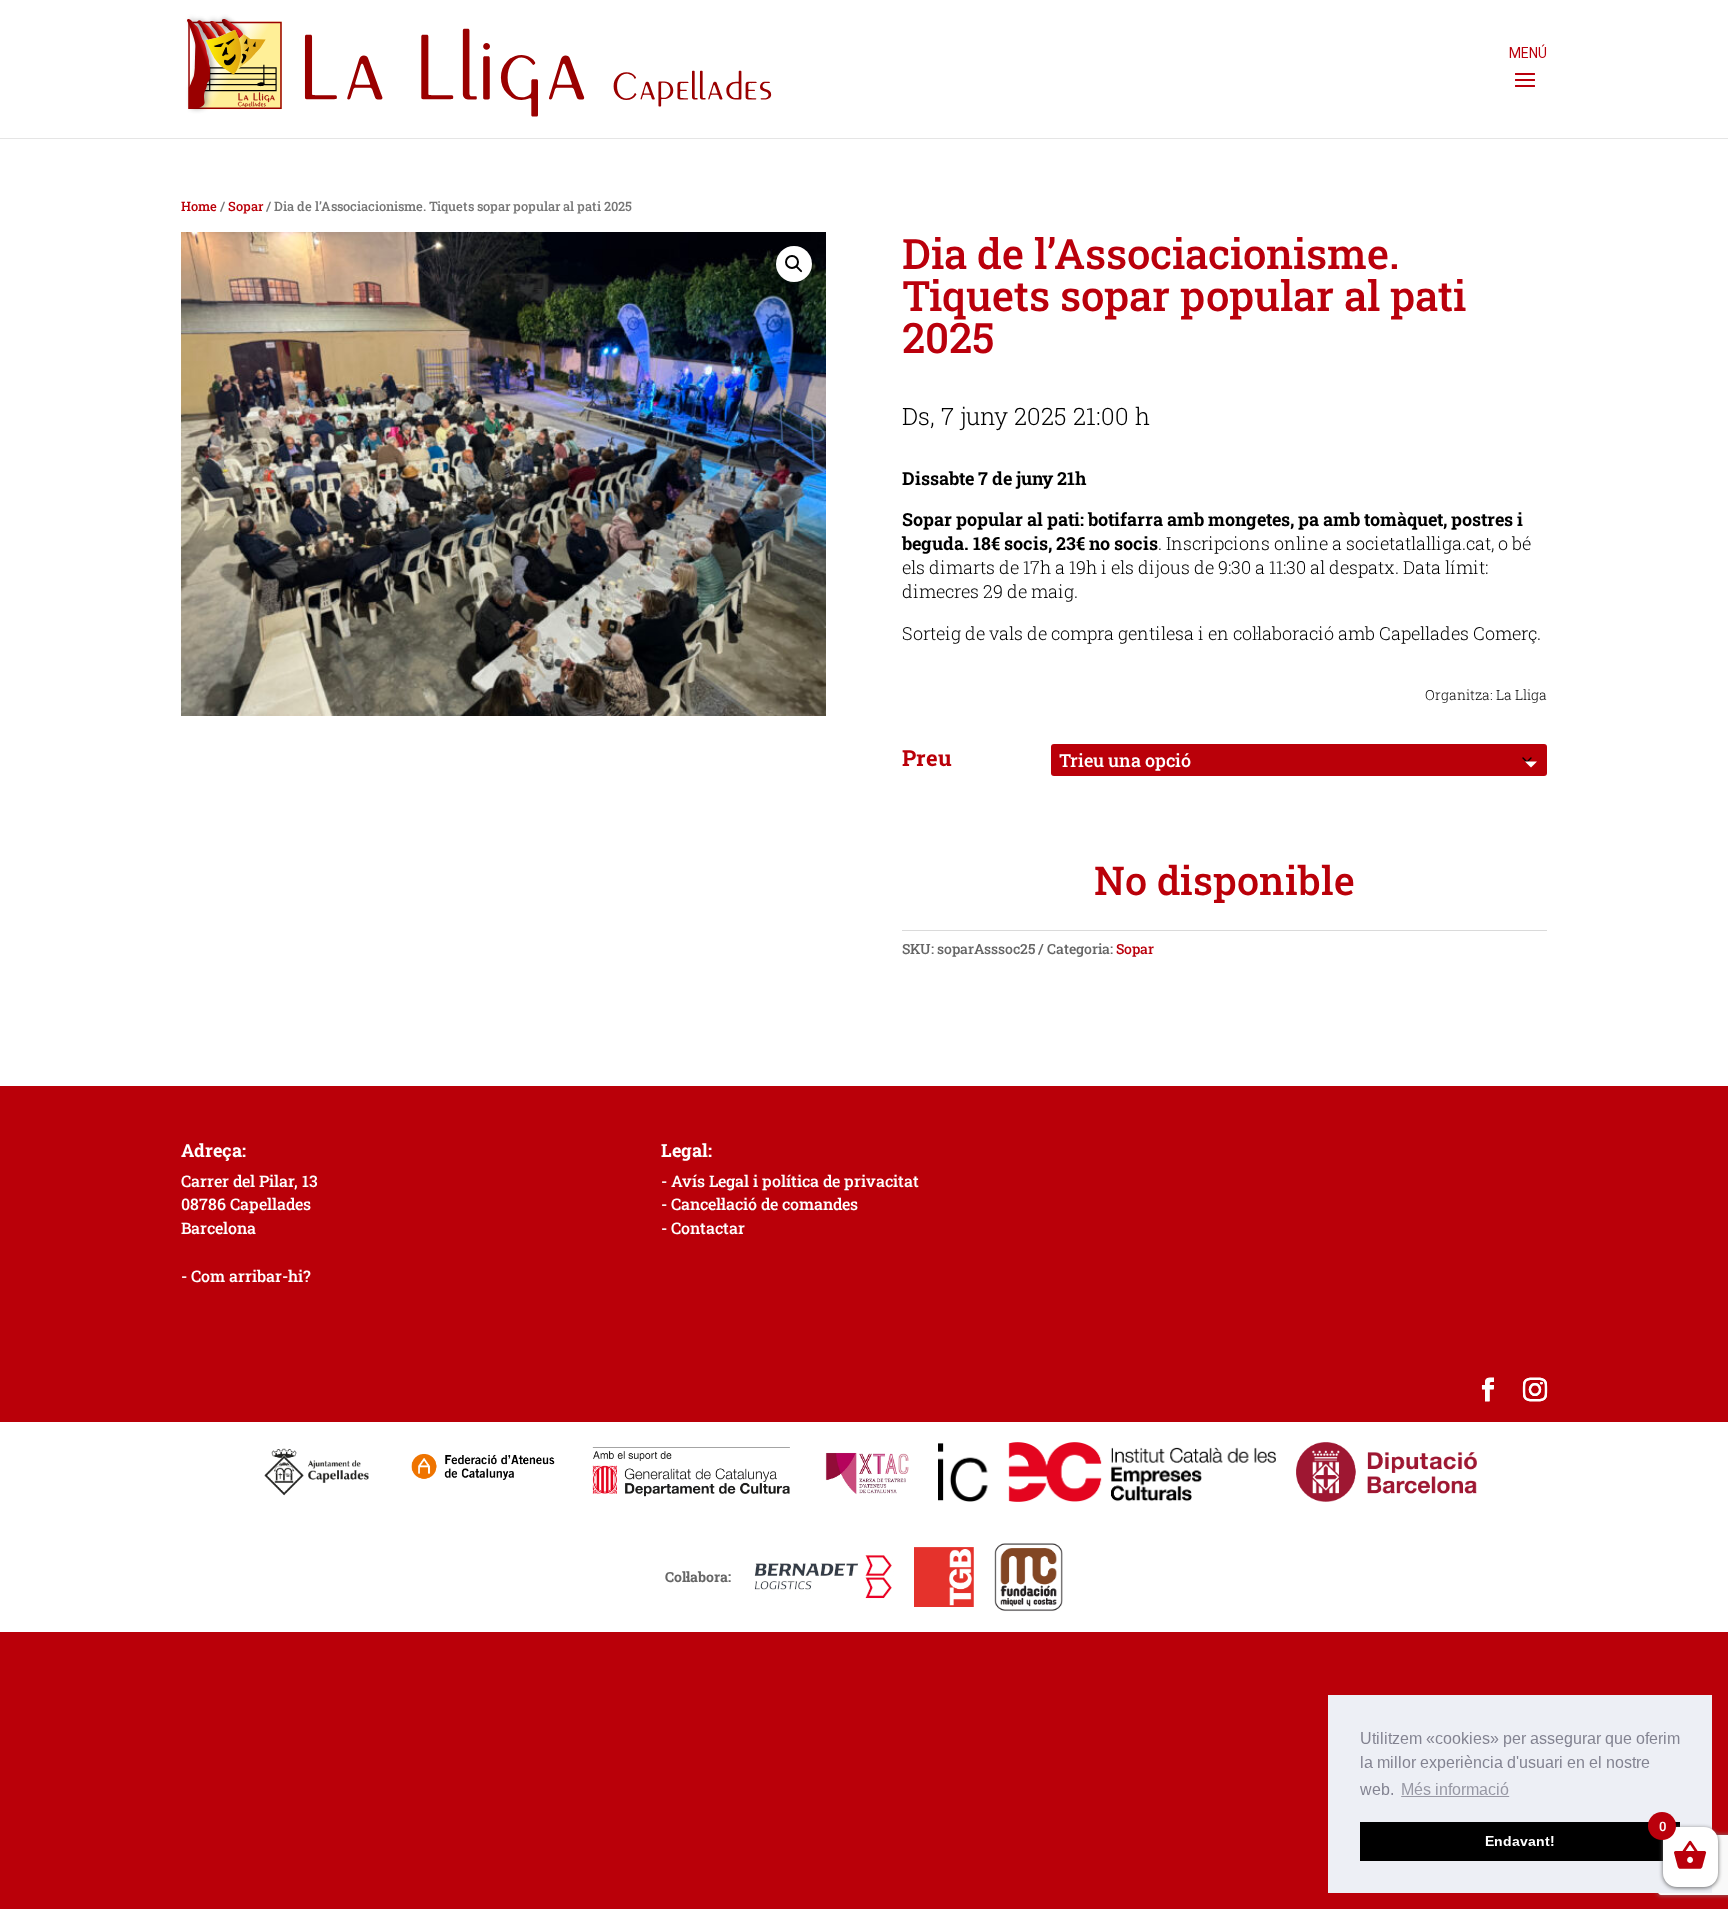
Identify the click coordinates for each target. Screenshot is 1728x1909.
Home (199, 206)
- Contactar (703, 1227)
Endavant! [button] (1520, 1841)
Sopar (245, 206)
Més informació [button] (1455, 1789)
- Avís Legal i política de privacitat (790, 1180)
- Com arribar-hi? (246, 1275)
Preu (927, 757)
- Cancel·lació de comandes (759, 1203)
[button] (794, 264)
